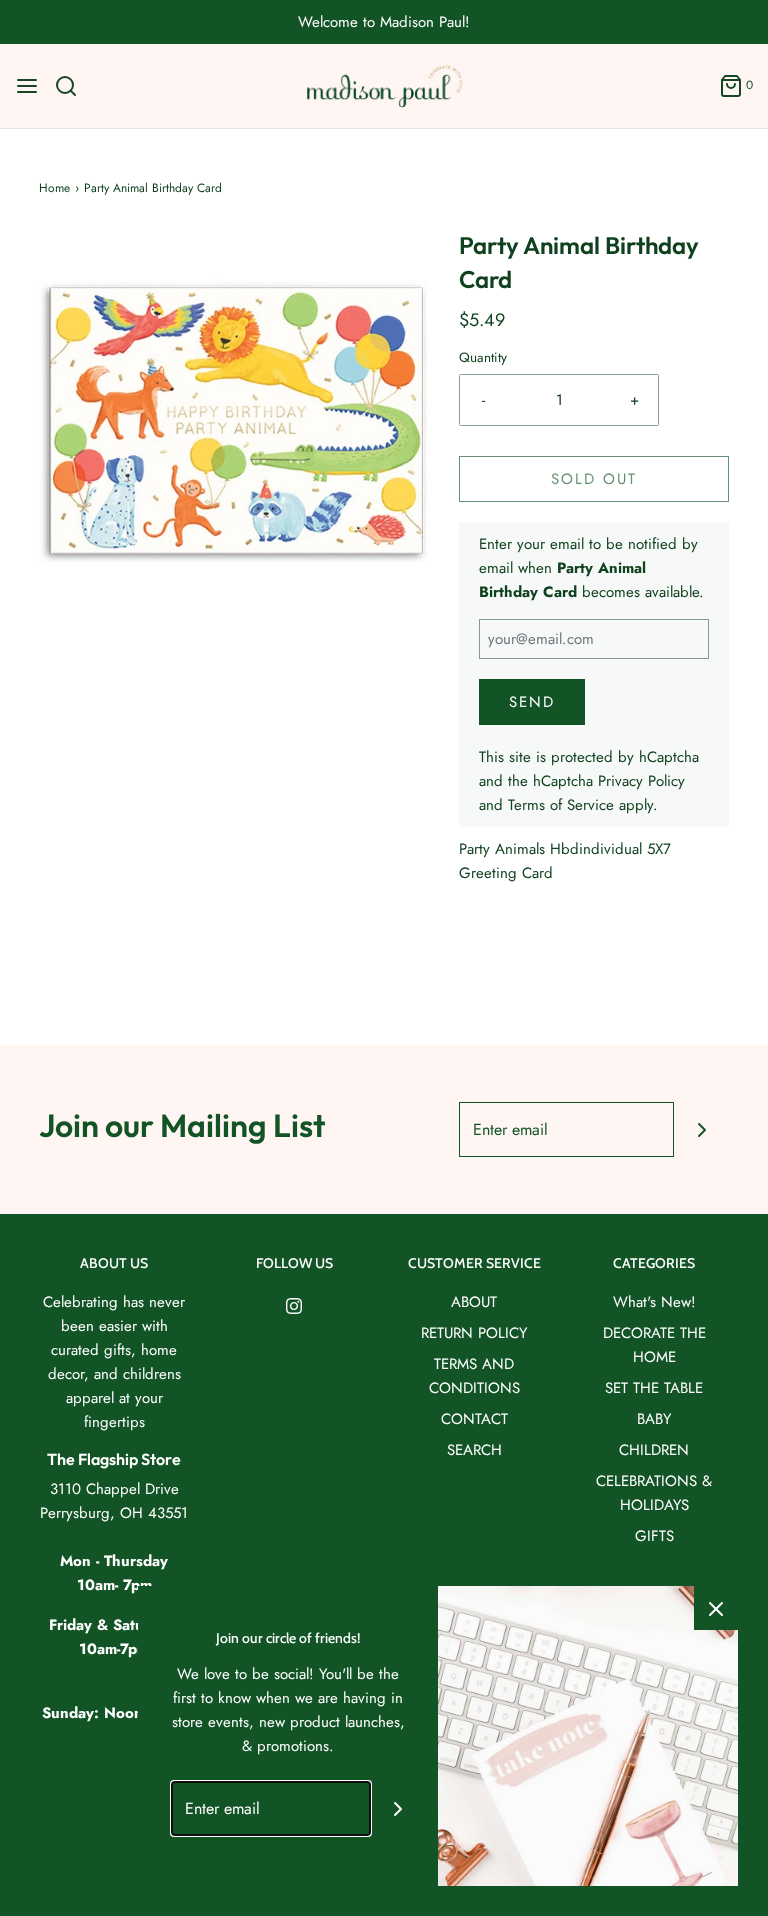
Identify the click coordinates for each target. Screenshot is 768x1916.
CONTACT (474, 1419)
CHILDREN (654, 1450)
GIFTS (654, 1536)
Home (54, 188)
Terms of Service (561, 805)
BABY (654, 1419)
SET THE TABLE (654, 1388)
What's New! (654, 1302)
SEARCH (474, 1450)
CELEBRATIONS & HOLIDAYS (654, 1493)
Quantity (483, 357)
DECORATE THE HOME (654, 1345)
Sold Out (594, 479)
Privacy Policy (641, 781)
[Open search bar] (73, 86)
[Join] (701, 1129)
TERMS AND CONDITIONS (474, 1376)
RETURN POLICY (474, 1333)
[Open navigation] (27, 86)
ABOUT (474, 1302)
